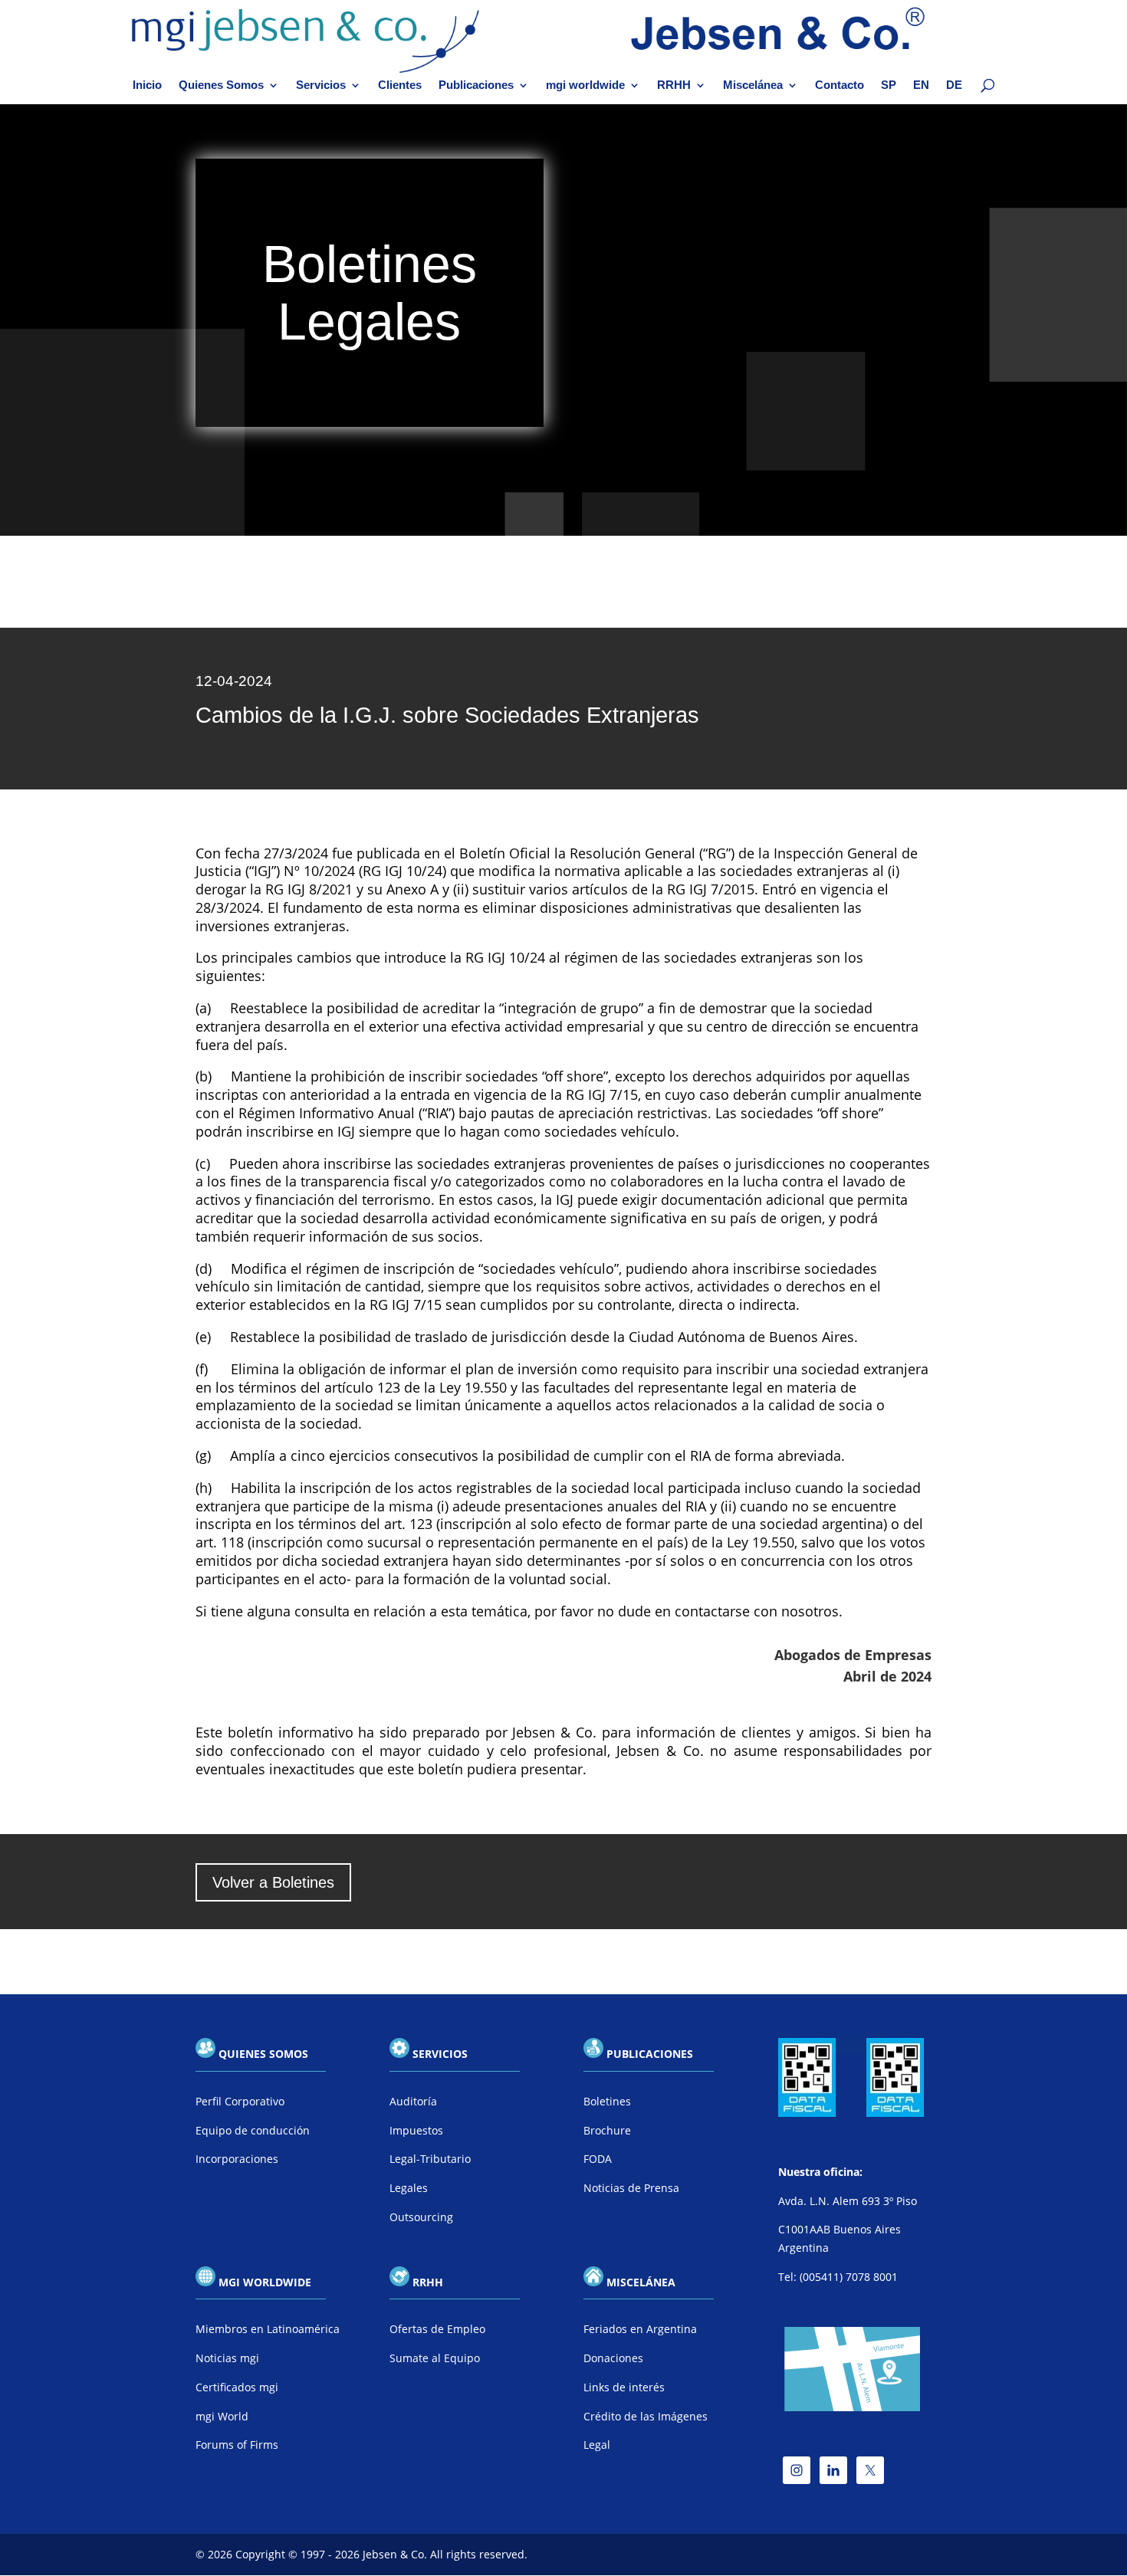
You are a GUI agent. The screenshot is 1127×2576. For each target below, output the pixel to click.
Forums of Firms (237, 2445)
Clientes (400, 85)
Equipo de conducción (253, 2130)
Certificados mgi (237, 2387)
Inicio (147, 85)
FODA (598, 2159)
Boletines (607, 2101)
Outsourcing (421, 2217)
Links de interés (624, 2387)
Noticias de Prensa (631, 2188)
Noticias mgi (227, 2358)
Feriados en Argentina (640, 2329)
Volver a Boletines (273, 1882)
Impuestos (416, 2130)
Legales (409, 2188)
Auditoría (413, 2101)
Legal (597, 2445)
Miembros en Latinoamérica (268, 2329)
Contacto (839, 85)
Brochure (607, 2130)
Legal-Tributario (430, 2159)
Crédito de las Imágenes (646, 2416)
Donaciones (613, 2358)
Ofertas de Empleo (437, 2329)
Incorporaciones (237, 2159)
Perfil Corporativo (240, 2101)
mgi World (222, 2416)
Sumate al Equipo (435, 2358)
